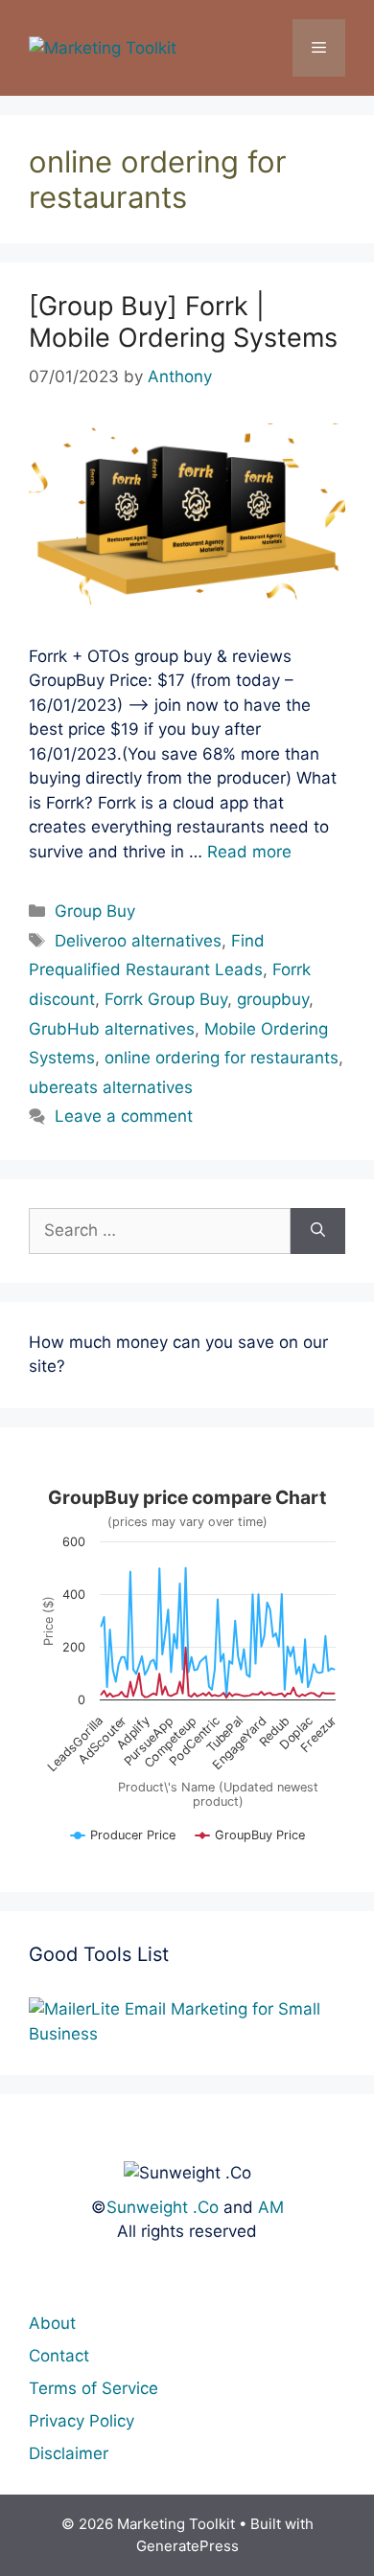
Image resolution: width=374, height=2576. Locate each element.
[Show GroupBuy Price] (250, 1844)
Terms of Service (93, 2388)
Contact (59, 2356)
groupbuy (273, 999)
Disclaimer (69, 2453)
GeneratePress (187, 2546)
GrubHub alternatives (112, 1029)
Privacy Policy (82, 2421)
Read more (249, 852)
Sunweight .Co (163, 2207)
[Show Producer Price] (123, 1844)
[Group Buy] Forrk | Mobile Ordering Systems (183, 321)
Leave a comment (124, 1116)
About (52, 2323)
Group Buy (95, 911)
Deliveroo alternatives (138, 941)
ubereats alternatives (111, 1087)
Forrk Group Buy (166, 999)
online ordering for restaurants (222, 1058)
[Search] (318, 1231)
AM (271, 2207)
